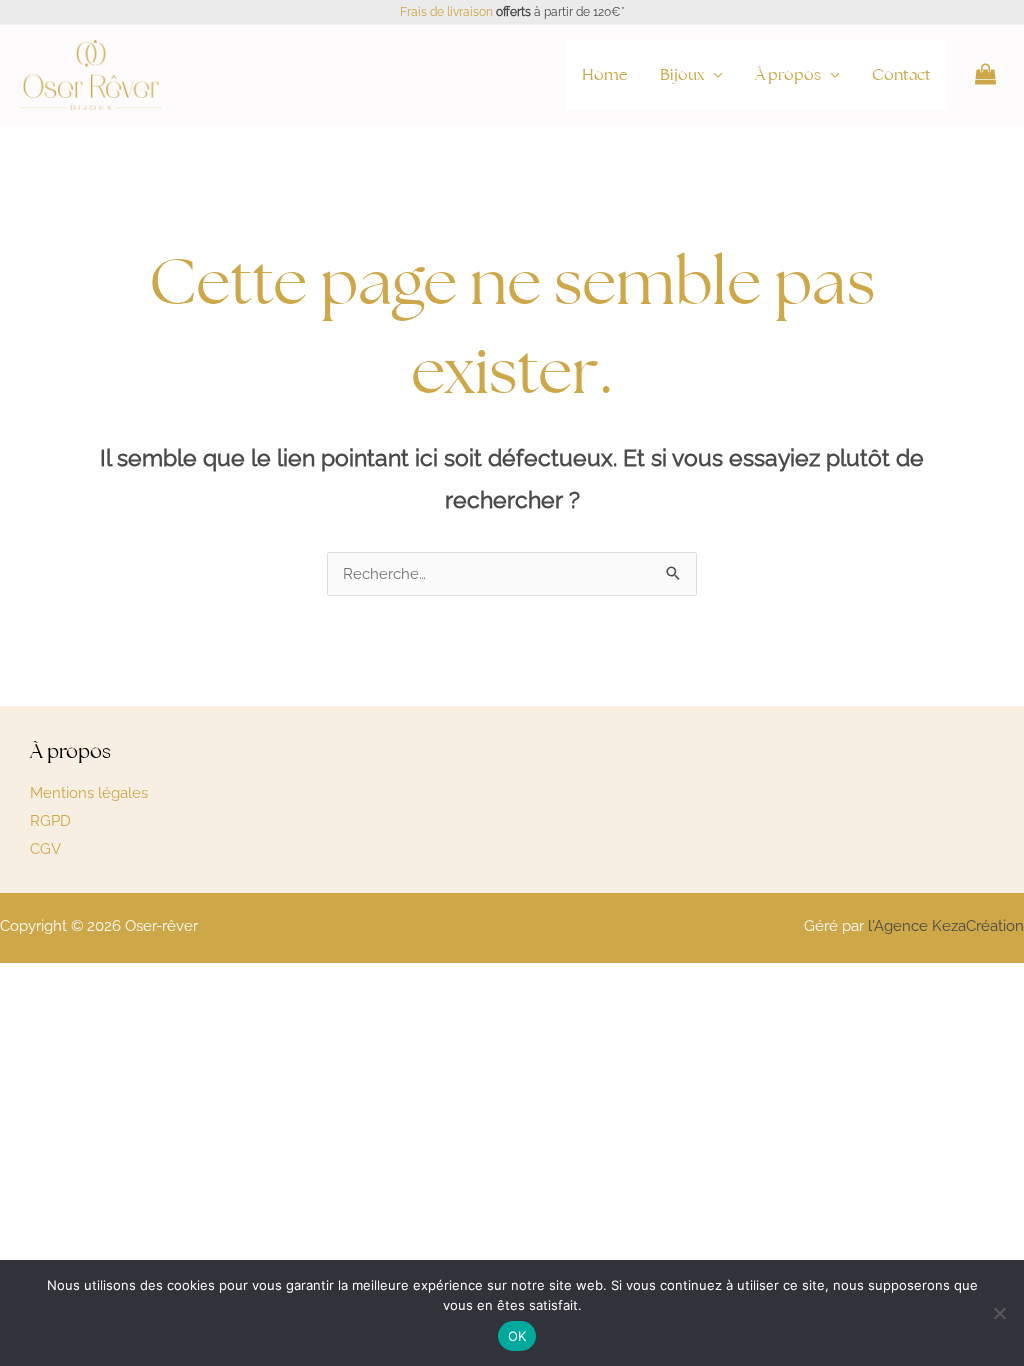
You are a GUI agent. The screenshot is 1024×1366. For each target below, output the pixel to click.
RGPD (50, 821)
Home (605, 74)
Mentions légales (89, 793)
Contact (901, 74)
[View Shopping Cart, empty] (985, 75)
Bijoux (682, 74)
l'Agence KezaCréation (946, 926)
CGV (45, 849)
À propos (788, 74)
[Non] (999, 1313)
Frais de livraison (446, 12)
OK (517, 1336)
